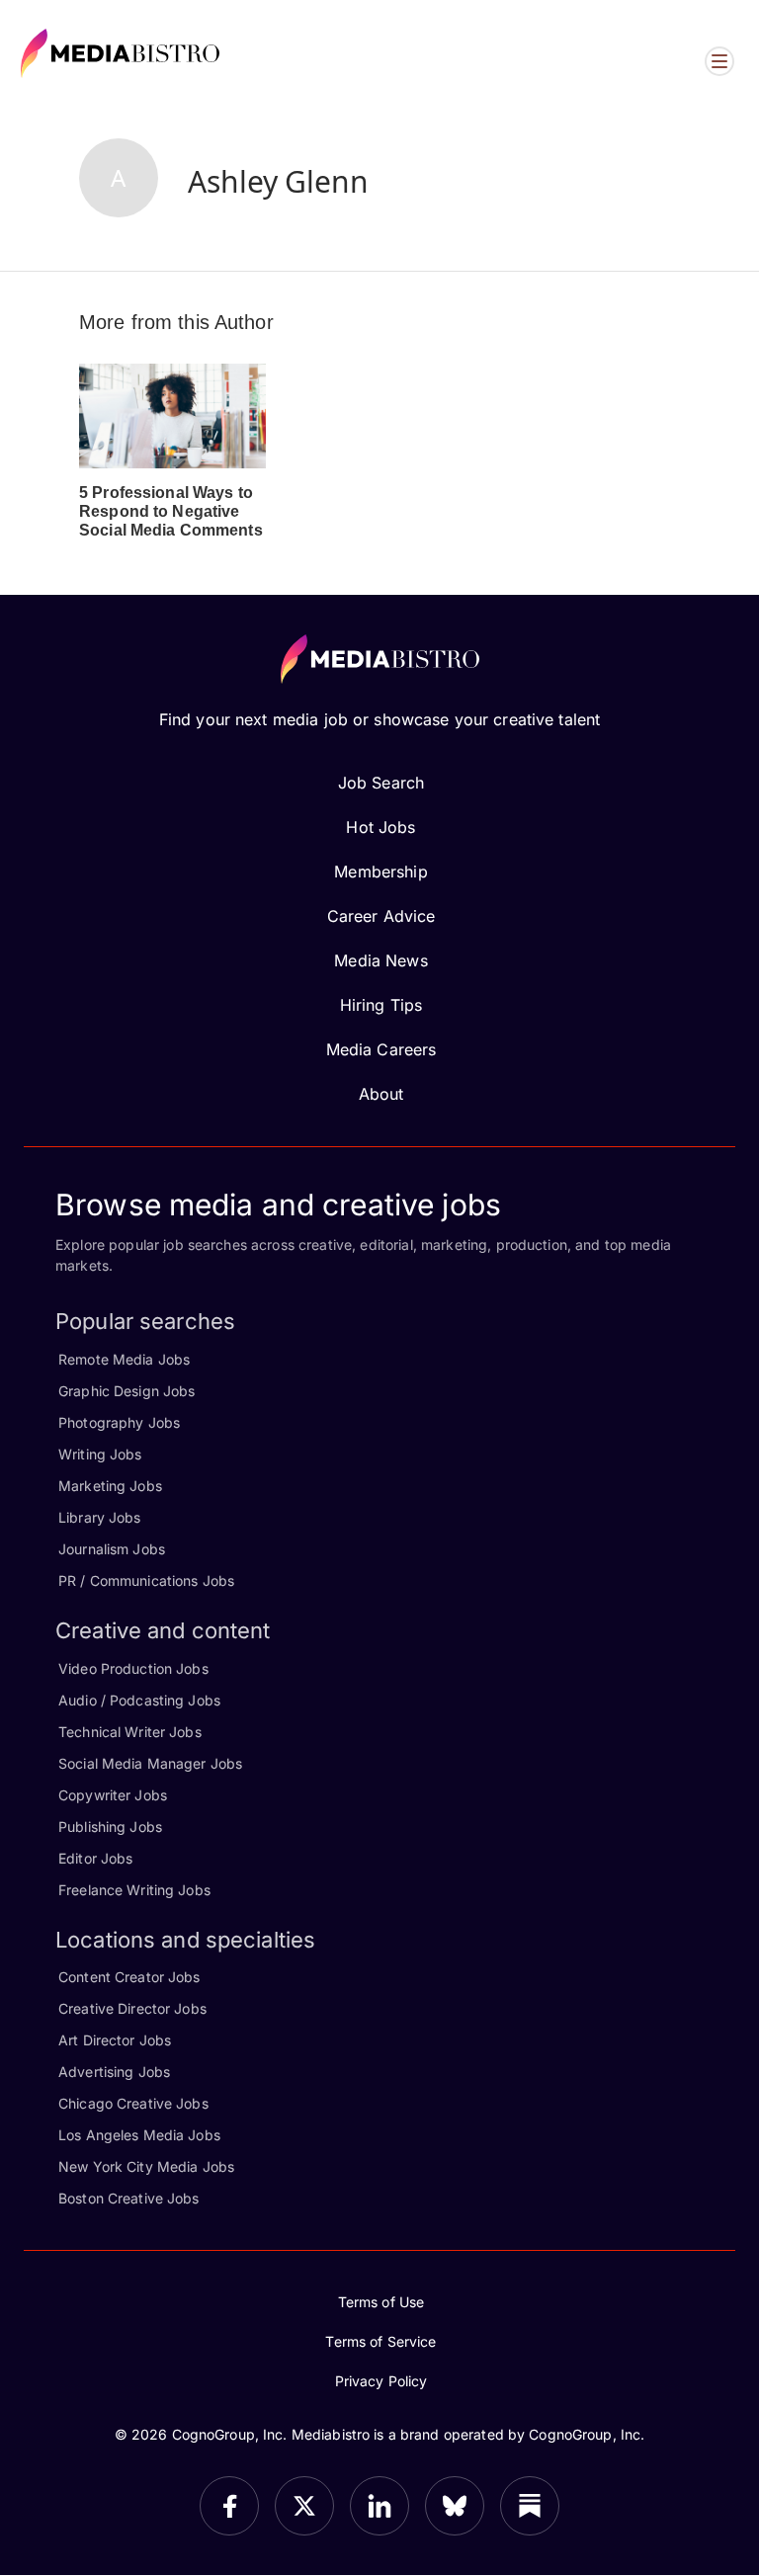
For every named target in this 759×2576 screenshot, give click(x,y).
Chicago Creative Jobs (133, 2103)
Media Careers (381, 1049)
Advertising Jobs (114, 2072)
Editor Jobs (95, 1858)
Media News (380, 960)
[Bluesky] (455, 2506)
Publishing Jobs (110, 1827)
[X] (304, 2506)
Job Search (381, 783)
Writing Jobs (100, 1454)
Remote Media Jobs (124, 1359)
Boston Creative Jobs (129, 2198)
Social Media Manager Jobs (150, 1763)
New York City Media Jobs (146, 2166)
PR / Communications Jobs (146, 1580)
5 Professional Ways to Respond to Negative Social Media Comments (171, 511)
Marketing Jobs (110, 1486)
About (381, 1094)
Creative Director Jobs (132, 2008)
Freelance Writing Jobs (134, 1890)
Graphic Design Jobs (126, 1391)
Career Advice (381, 916)
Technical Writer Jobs (130, 1732)
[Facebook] (229, 2506)
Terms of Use (381, 2302)
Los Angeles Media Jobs (139, 2135)
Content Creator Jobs (129, 1977)
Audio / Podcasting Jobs (139, 1700)
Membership (380, 872)
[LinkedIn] (379, 2506)
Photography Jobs (119, 1422)
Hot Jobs (380, 827)
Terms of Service (380, 2341)
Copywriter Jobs (113, 1795)
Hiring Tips (381, 1005)
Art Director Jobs (115, 2040)
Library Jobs (100, 1517)
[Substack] (530, 2506)
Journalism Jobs (112, 1549)
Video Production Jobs (133, 1668)
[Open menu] (719, 61)
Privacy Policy (381, 2381)
